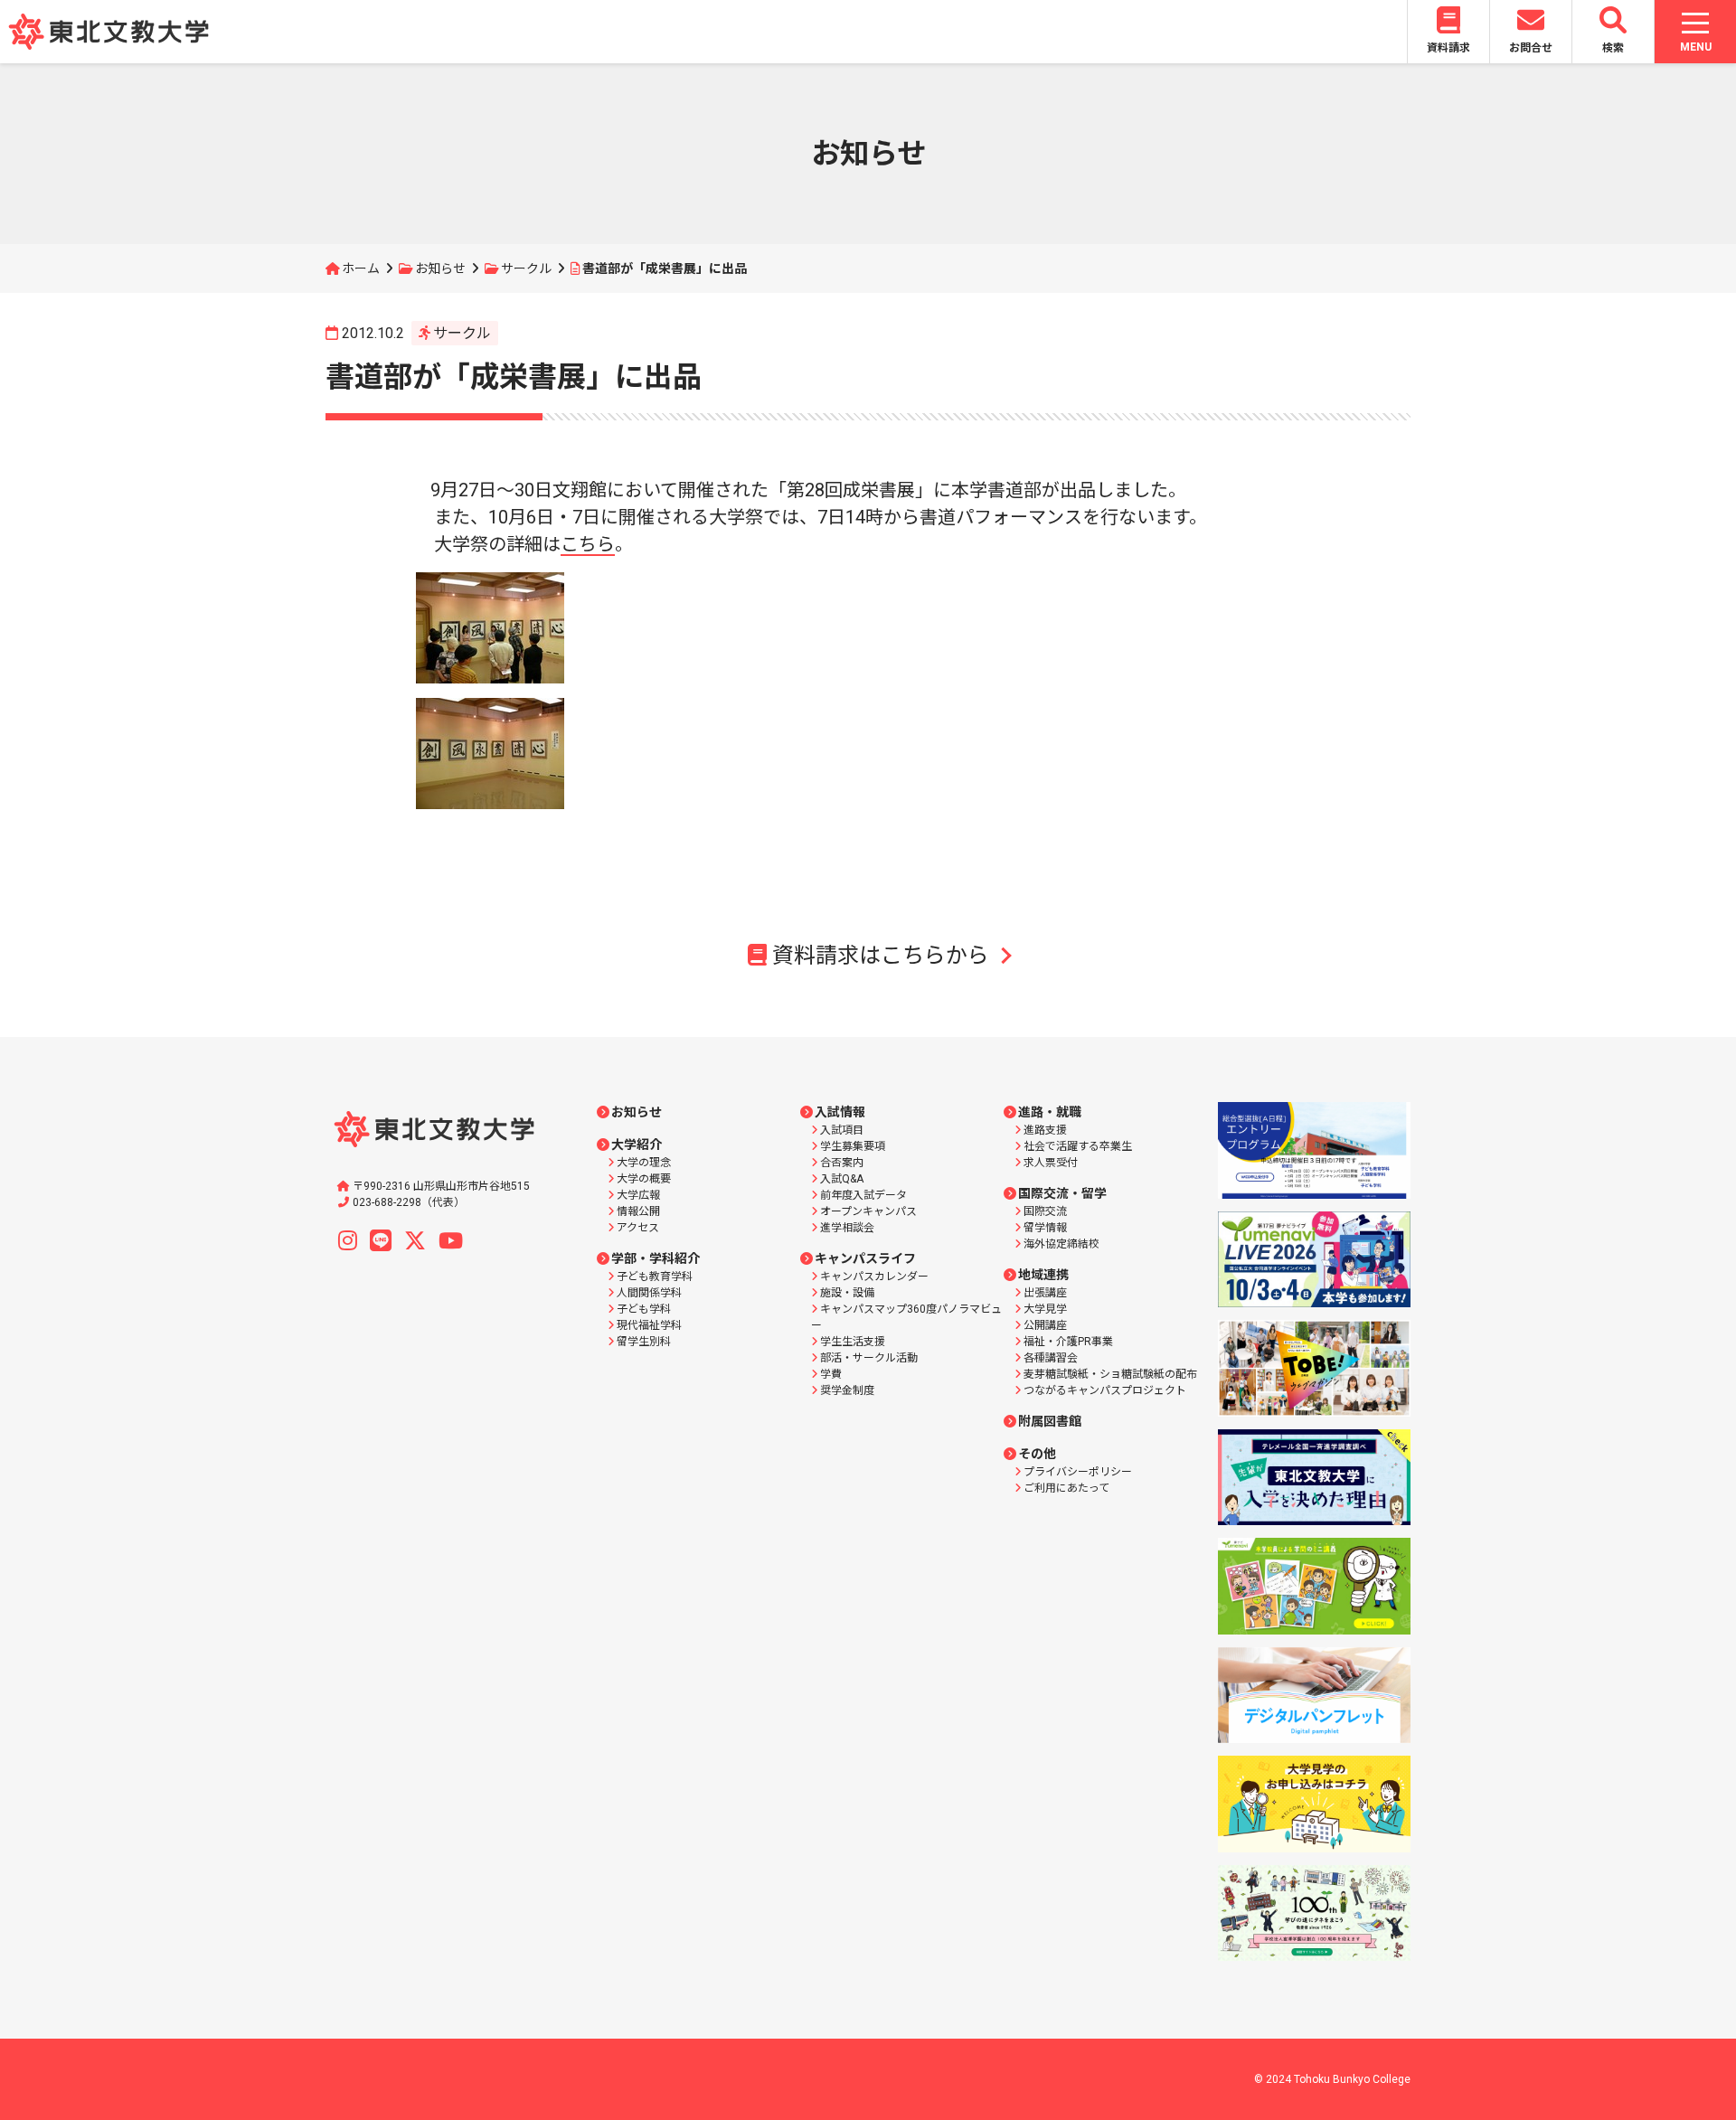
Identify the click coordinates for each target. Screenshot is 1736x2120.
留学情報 (1045, 1228)
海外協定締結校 (1061, 1244)
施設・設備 (847, 1293)
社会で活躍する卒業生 (1078, 1146)
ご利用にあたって (1066, 1488)
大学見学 (1045, 1309)
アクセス (638, 1228)
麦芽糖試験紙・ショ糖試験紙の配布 (1110, 1374)
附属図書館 (1050, 1421)
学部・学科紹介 (656, 1258)
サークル (526, 269)
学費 (831, 1374)
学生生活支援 (853, 1342)
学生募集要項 (853, 1146)
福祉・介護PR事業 (1068, 1342)
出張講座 (1045, 1293)
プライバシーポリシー (1078, 1472)
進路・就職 (1050, 1112)
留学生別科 (644, 1342)
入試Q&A (842, 1179)
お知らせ (440, 269)
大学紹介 (637, 1145)
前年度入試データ (863, 1195)
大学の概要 (644, 1179)
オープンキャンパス (868, 1211)
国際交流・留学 (1062, 1193)
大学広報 (638, 1195)
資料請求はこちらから (881, 956)
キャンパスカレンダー (874, 1277)
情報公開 (638, 1211)
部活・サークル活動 (869, 1358)
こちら (588, 544)
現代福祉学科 (649, 1325)
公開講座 (1045, 1325)
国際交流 (1045, 1211)
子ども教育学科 (655, 1277)
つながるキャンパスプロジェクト (1105, 1390)
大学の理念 (644, 1163)
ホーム (361, 269)
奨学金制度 (847, 1390)
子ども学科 (644, 1309)
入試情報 (840, 1112)
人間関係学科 (649, 1293)
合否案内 (842, 1163)
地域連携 (1043, 1275)
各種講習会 (1051, 1358)
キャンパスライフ (865, 1258)
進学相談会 (847, 1228)
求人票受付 (1051, 1163)
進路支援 (1045, 1130)
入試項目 (842, 1130)
